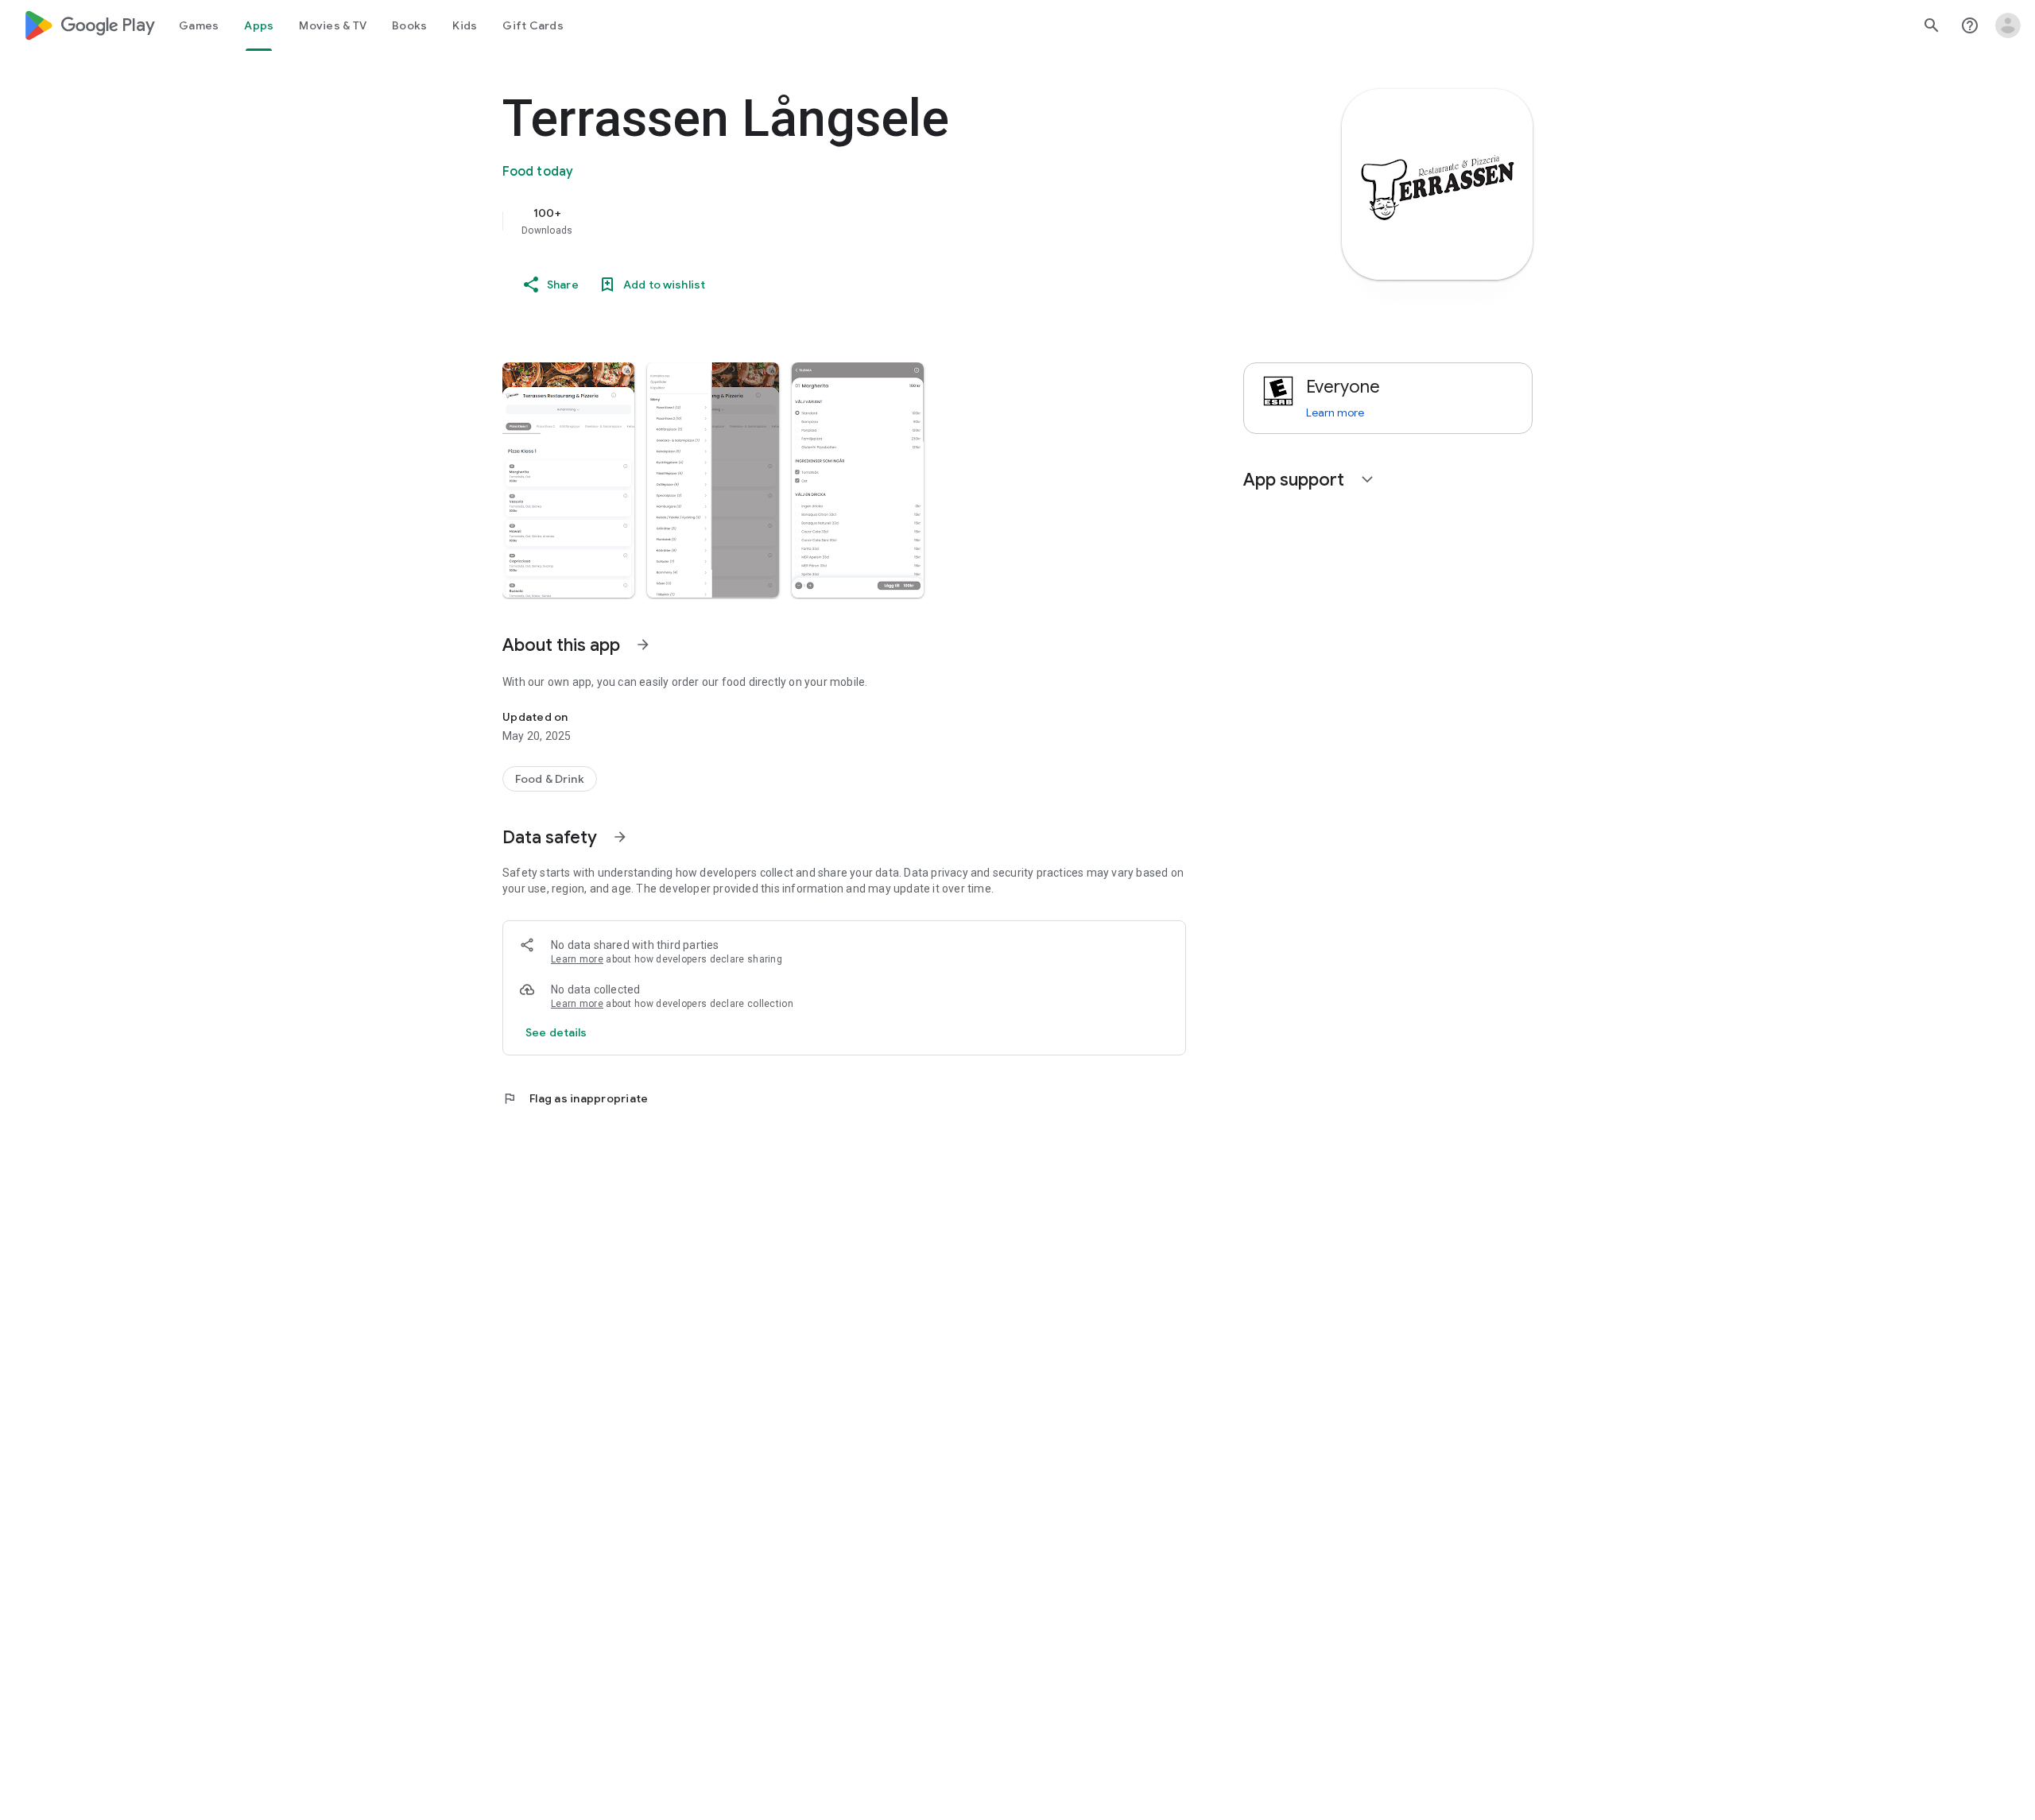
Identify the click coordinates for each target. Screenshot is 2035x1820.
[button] (568, 480)
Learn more (577, 959)
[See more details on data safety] (556, 1032)
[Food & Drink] (550, 779)
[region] (820, 221)
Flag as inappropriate (575, 1098)
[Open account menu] (2008, 25)
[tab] (199, 25)
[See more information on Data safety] (620, 837)
